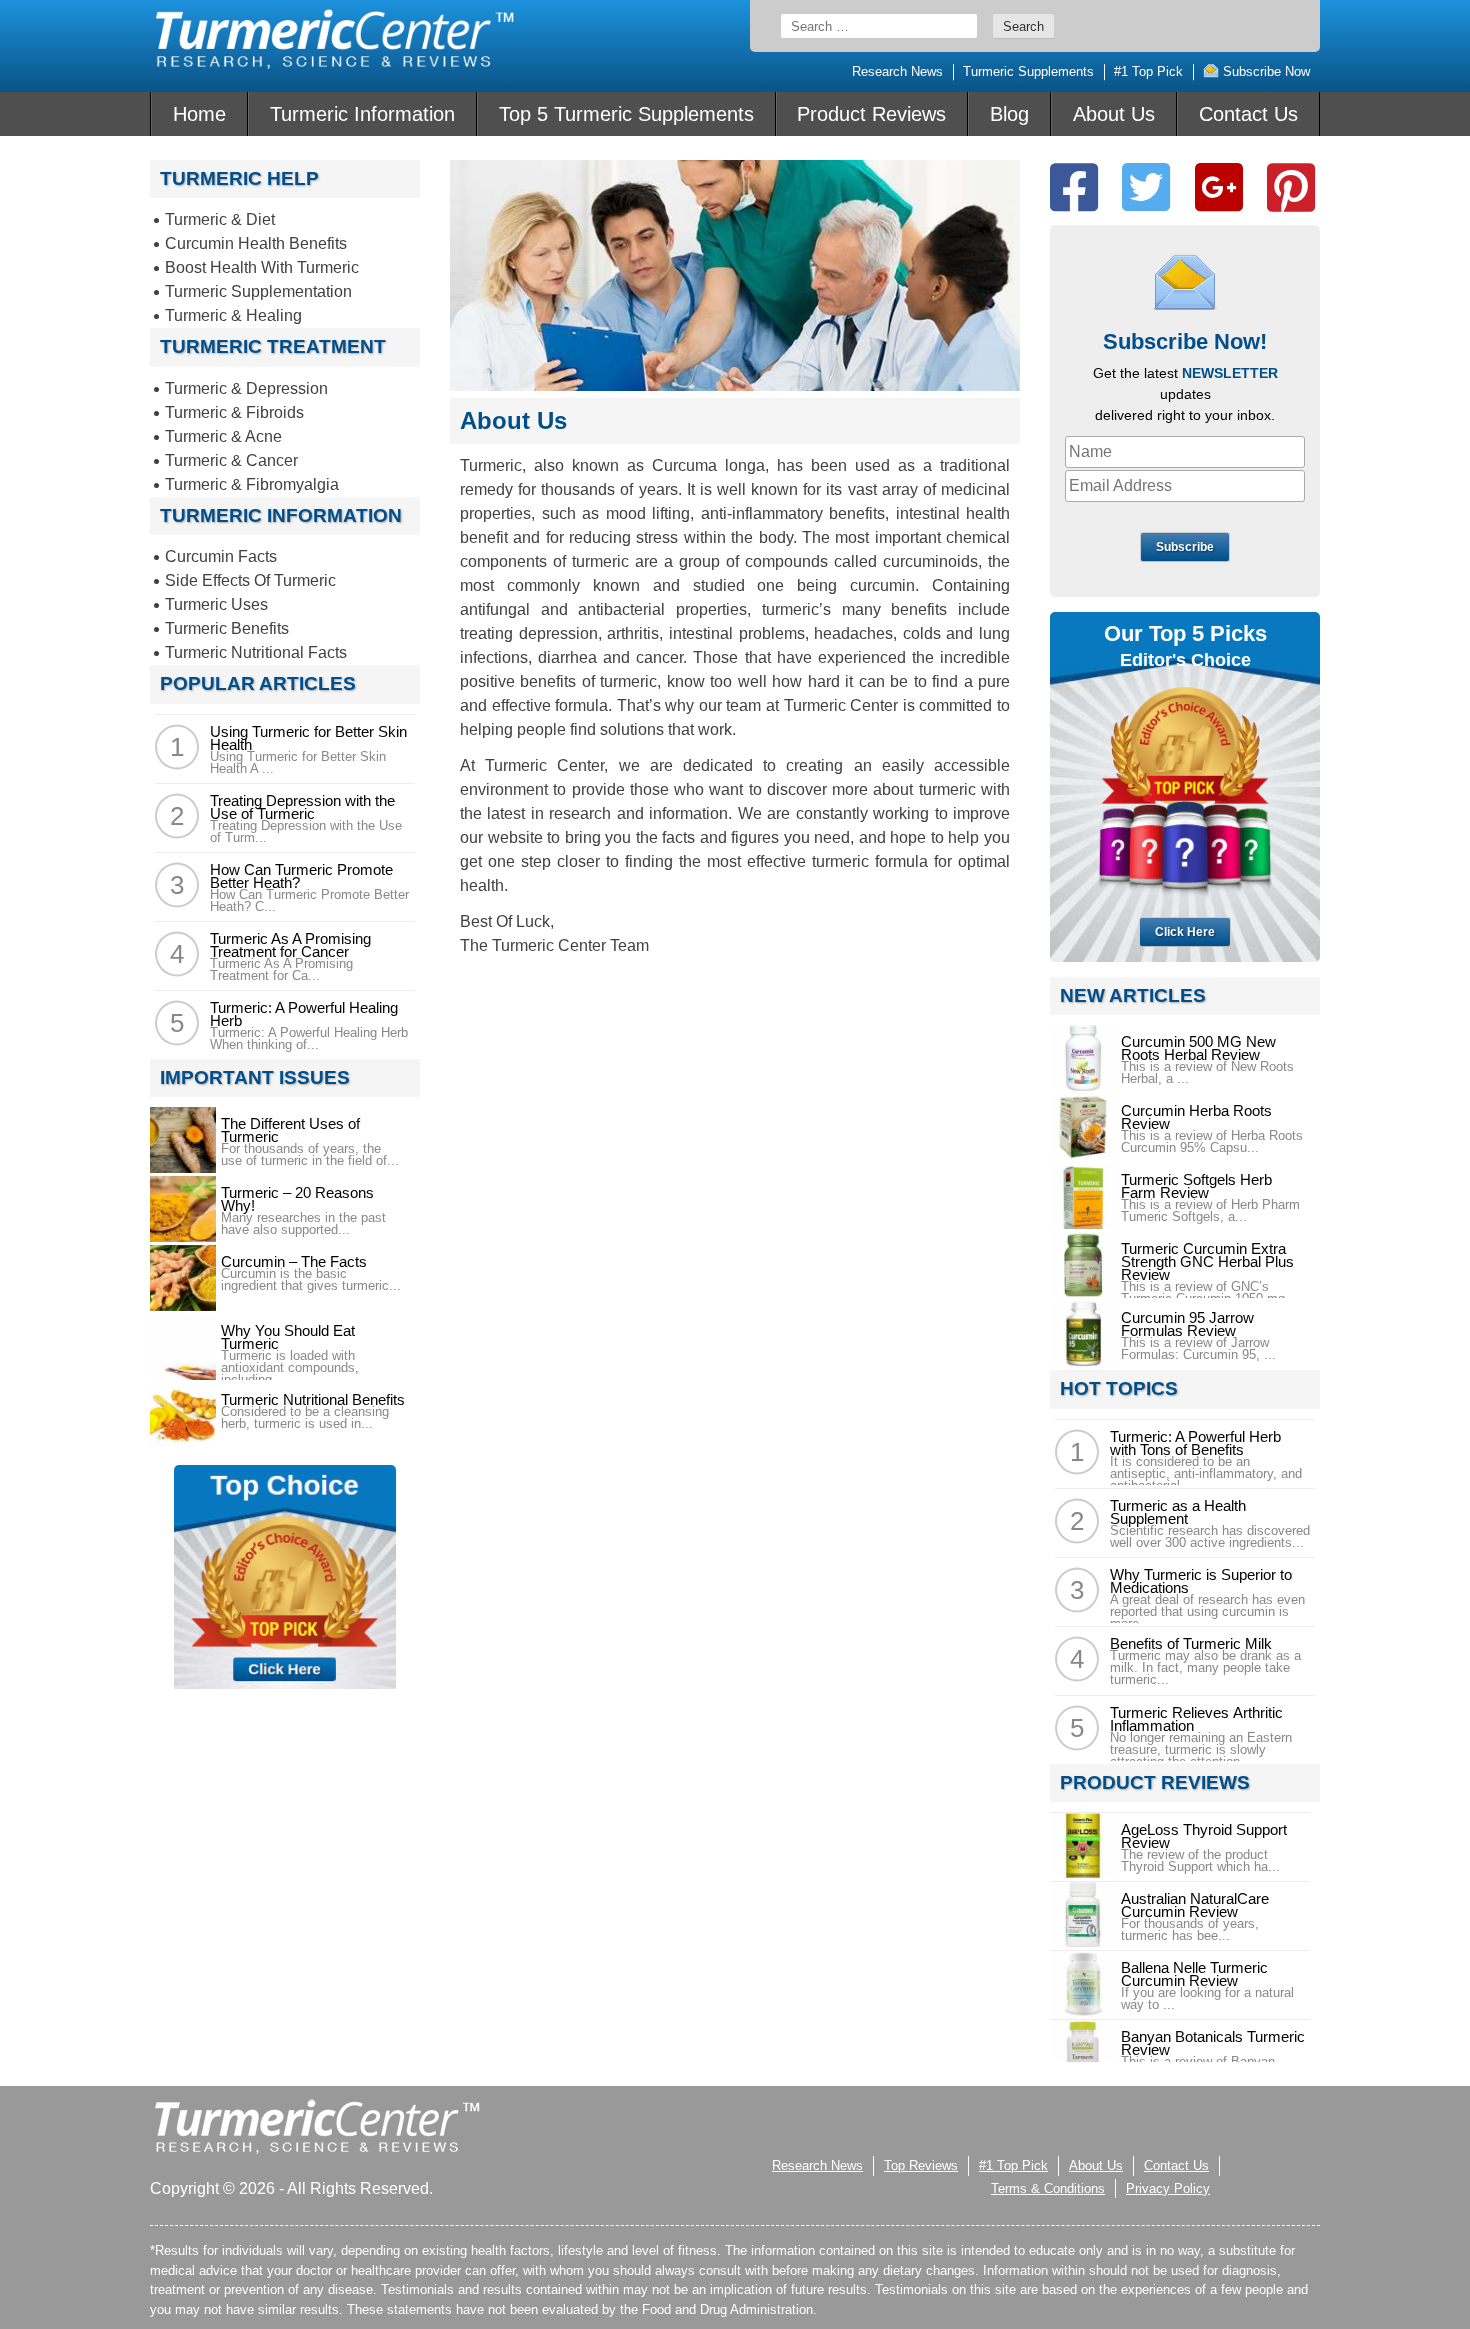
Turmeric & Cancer (231, 460)
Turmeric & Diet (220, 219)
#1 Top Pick (1148, 71)
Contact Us (1248, 114)
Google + (1219, 187)
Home (199, 114)
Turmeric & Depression (246, 388)
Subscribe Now (1264, 71)
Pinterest (1291, 187)
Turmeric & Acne (223, 436)
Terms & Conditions (1048, 2188)
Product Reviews (871, 114)
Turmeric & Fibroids (234, 412)
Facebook (1074, 187)
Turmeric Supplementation (258, 291)
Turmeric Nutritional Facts (256, 652)
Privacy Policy (1168, 2188)
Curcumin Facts (221, 556)
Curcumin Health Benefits (256, 243)
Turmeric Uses (216, 604)
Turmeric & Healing (233, 315)
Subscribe (1185, 547)
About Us (1114, 114)
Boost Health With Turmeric (262, 267)
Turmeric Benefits (227, 628)
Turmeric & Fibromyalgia (252, 484)
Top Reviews (921, 2165)
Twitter (1146, 187)
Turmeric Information (362, 114)
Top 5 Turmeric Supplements (626, 114)
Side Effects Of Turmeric (250, 580)
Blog (1009, 114)
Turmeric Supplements (1028, 71)
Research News (897, 71)
